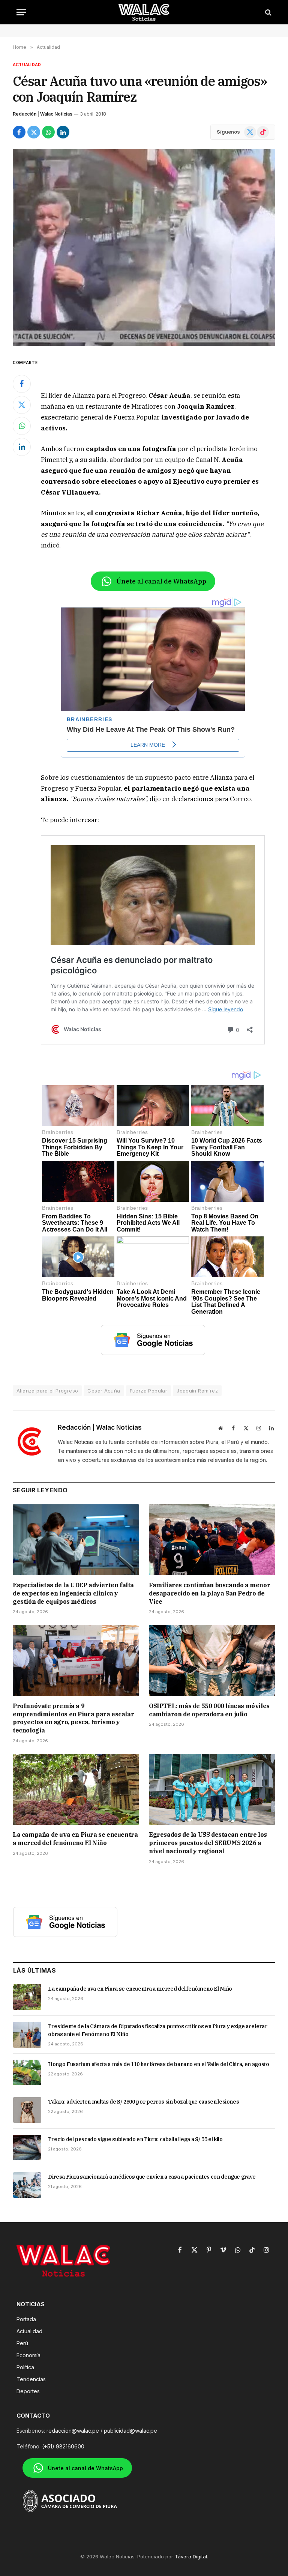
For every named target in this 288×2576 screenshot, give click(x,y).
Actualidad (27, 65)
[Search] (268, 12)
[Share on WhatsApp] (48, 132)
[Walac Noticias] (144, 12)
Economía (28, 2355)
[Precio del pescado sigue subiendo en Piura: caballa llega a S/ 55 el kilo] (27, 2147)
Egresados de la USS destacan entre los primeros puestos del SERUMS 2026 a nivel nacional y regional (208, 1843)
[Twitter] (22, 405)
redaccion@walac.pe (73, 2431)
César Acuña (104, 1391)
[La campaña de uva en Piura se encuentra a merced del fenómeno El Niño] (76, 1790)
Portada (26, 2319)
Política (25, 2367)
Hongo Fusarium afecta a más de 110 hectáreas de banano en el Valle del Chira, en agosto (159, 2064)
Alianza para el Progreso (47, 1391)
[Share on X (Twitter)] (34, 132)
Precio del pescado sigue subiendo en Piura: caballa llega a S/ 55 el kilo (135, 2139)
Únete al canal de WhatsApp (161, 581)
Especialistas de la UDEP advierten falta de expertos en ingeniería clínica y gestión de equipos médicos (73, 1593)
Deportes (28, 2391)
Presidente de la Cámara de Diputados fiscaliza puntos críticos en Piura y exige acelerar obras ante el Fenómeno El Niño (157, 2030)
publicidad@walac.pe (130, 2431)
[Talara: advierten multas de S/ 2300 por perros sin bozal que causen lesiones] (27, 2110)
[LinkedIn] (22, 447)
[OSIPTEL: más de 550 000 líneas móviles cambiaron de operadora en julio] (212, 1660)
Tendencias (31, 2379)
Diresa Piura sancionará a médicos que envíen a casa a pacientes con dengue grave (152, 2177)
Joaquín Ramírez (197, 1391)
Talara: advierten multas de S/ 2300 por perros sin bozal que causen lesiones (143, 2102)
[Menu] (21, 12)
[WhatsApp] (22, 426)
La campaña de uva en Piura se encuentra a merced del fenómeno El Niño (75, 1839)
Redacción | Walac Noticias (43, 114)
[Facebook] (22, 384)
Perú (22, 2343)
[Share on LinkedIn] (63, 132)
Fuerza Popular (148, 1391)
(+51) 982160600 (63, 2446)
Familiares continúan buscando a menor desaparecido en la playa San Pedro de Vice (209, 1593)
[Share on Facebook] (19, 132)
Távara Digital (191, 2556)
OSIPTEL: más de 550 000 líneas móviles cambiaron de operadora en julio (209, 1710)
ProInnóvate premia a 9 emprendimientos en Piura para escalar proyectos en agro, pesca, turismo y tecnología (73, 1718)
